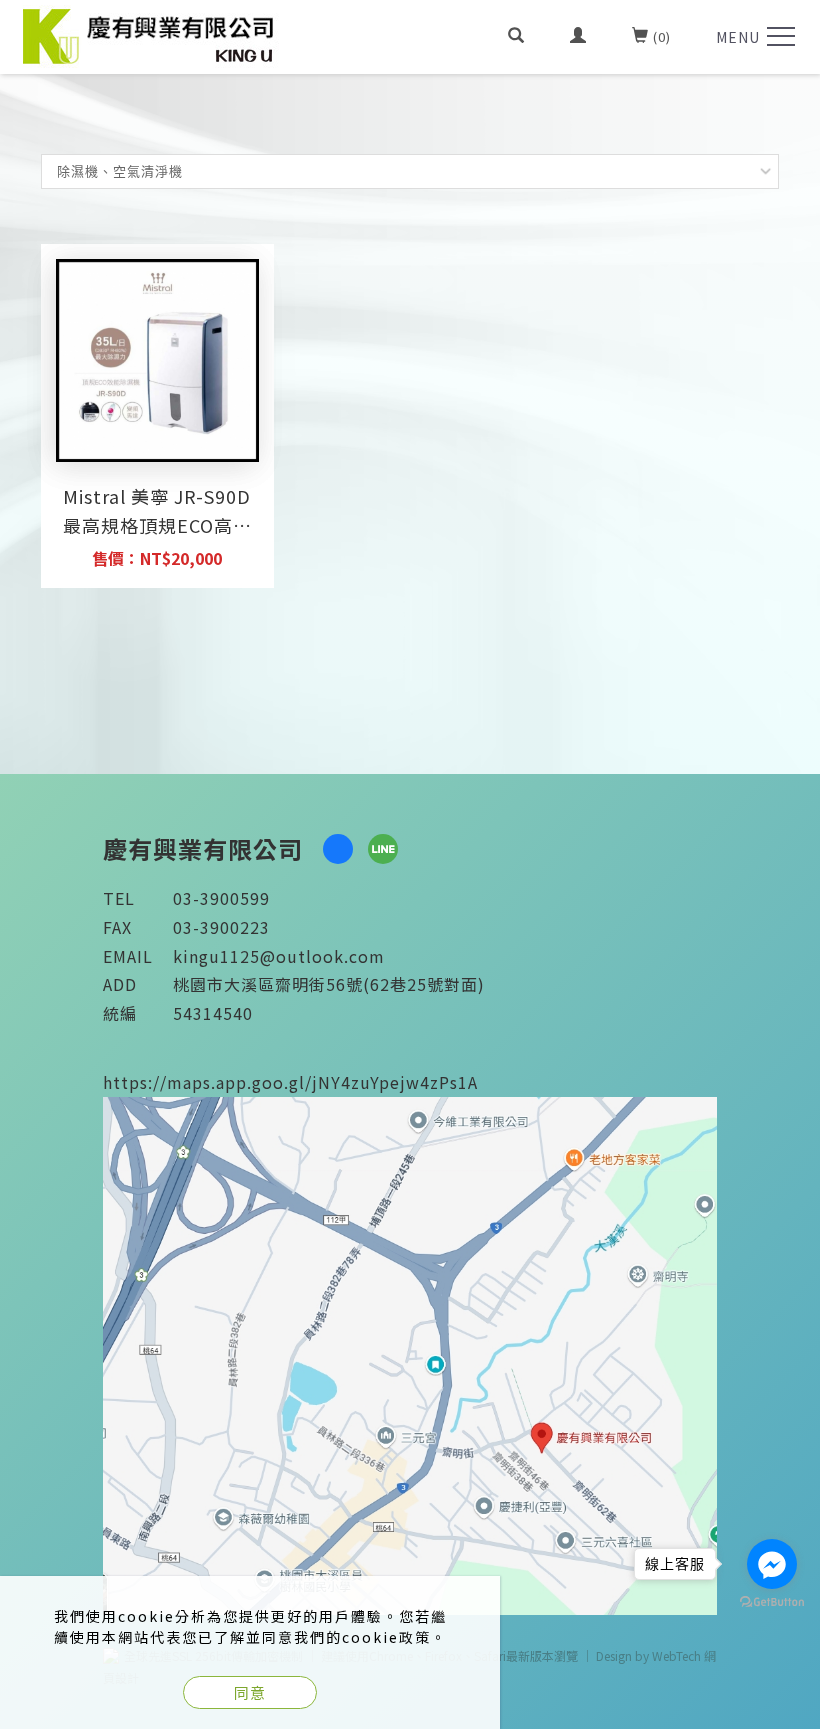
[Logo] (150, 34)
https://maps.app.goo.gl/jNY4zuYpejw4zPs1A (290, 1082)
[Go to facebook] (772, 1564)
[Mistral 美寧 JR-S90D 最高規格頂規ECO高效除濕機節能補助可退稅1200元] (157, 360)
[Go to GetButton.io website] (772, 1602)
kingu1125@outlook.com (279, 956)
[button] (516, 37)
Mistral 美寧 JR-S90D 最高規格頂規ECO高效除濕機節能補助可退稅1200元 (157, 513)
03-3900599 (221, 898)
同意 (250, 1692)
